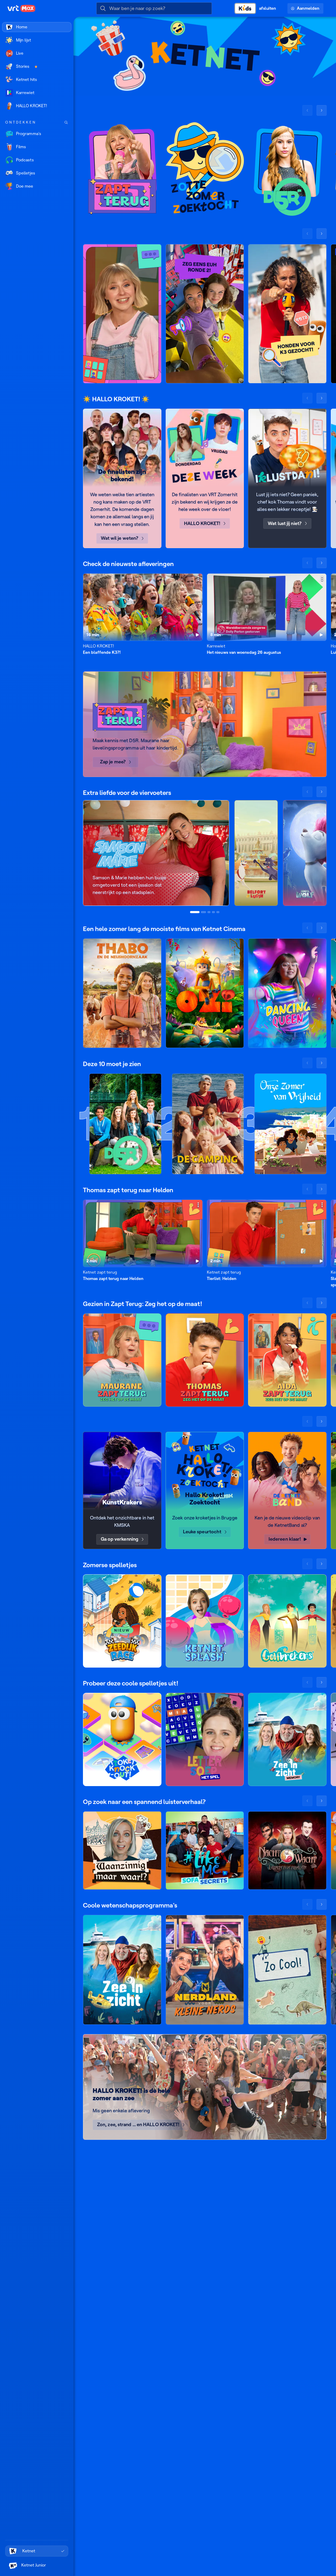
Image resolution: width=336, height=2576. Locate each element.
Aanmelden (308, 8)
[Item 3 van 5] (209, 912)
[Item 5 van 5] (218, 912)
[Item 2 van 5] (203, 912)
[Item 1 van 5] (195, 912)
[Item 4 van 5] (213, 912)
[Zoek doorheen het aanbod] (66, 122)
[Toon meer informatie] (198, 579)
